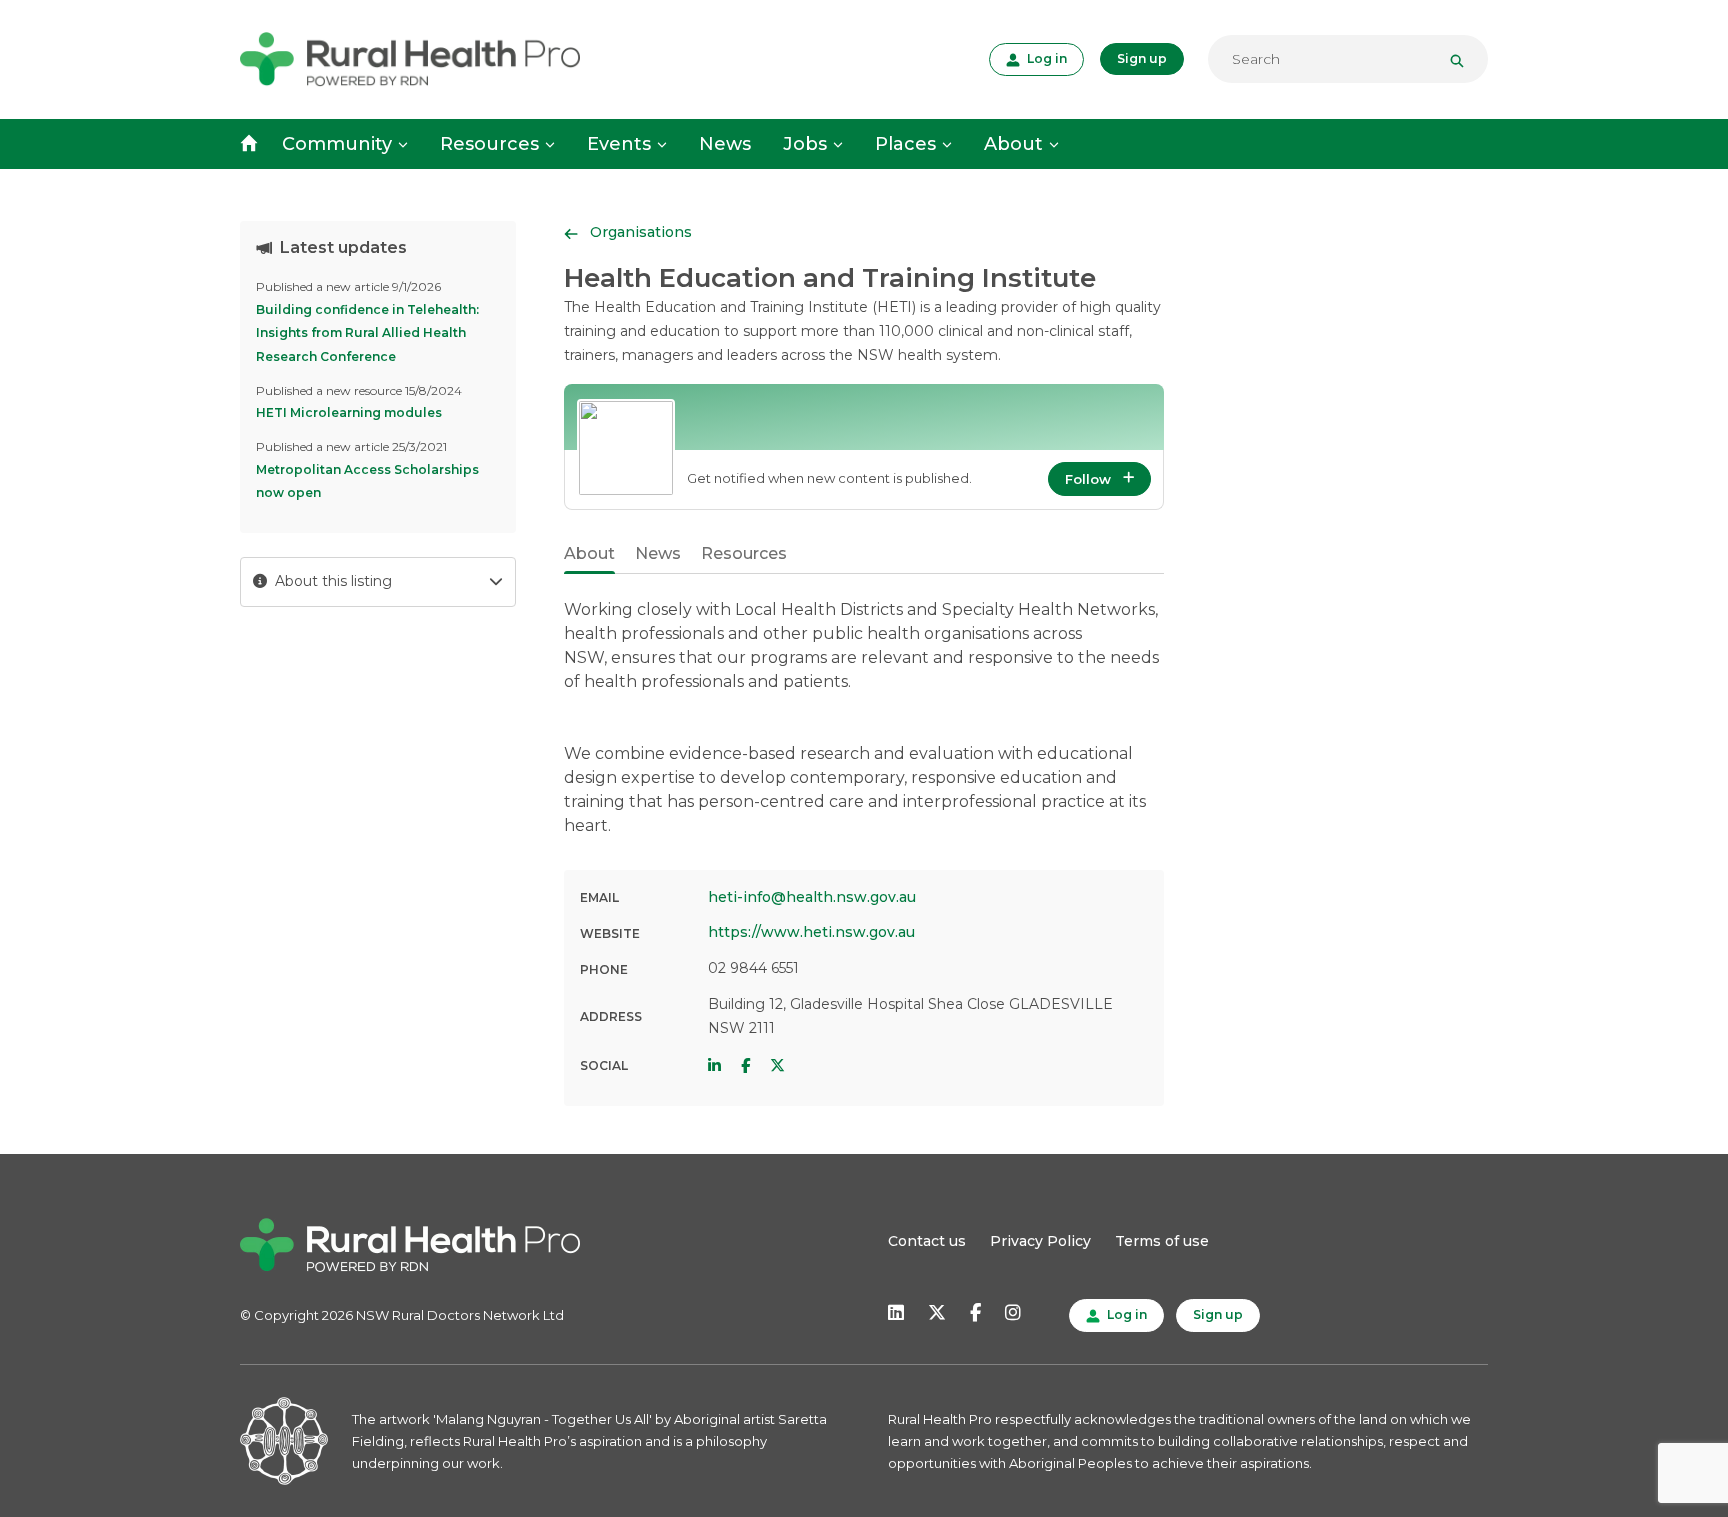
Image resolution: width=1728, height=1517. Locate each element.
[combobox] (1348, 59)
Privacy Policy (1040, 1241)
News (725, 144)
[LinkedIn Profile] (714, 1065)
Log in (1045, 58)
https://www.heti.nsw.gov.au (811, 932)
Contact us (927, 1241)
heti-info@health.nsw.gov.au (812, 897)
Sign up (1142, 58)
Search (1465, 59)
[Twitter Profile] (777, 1065)
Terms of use (1162, 1241)
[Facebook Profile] (745, 1065)
